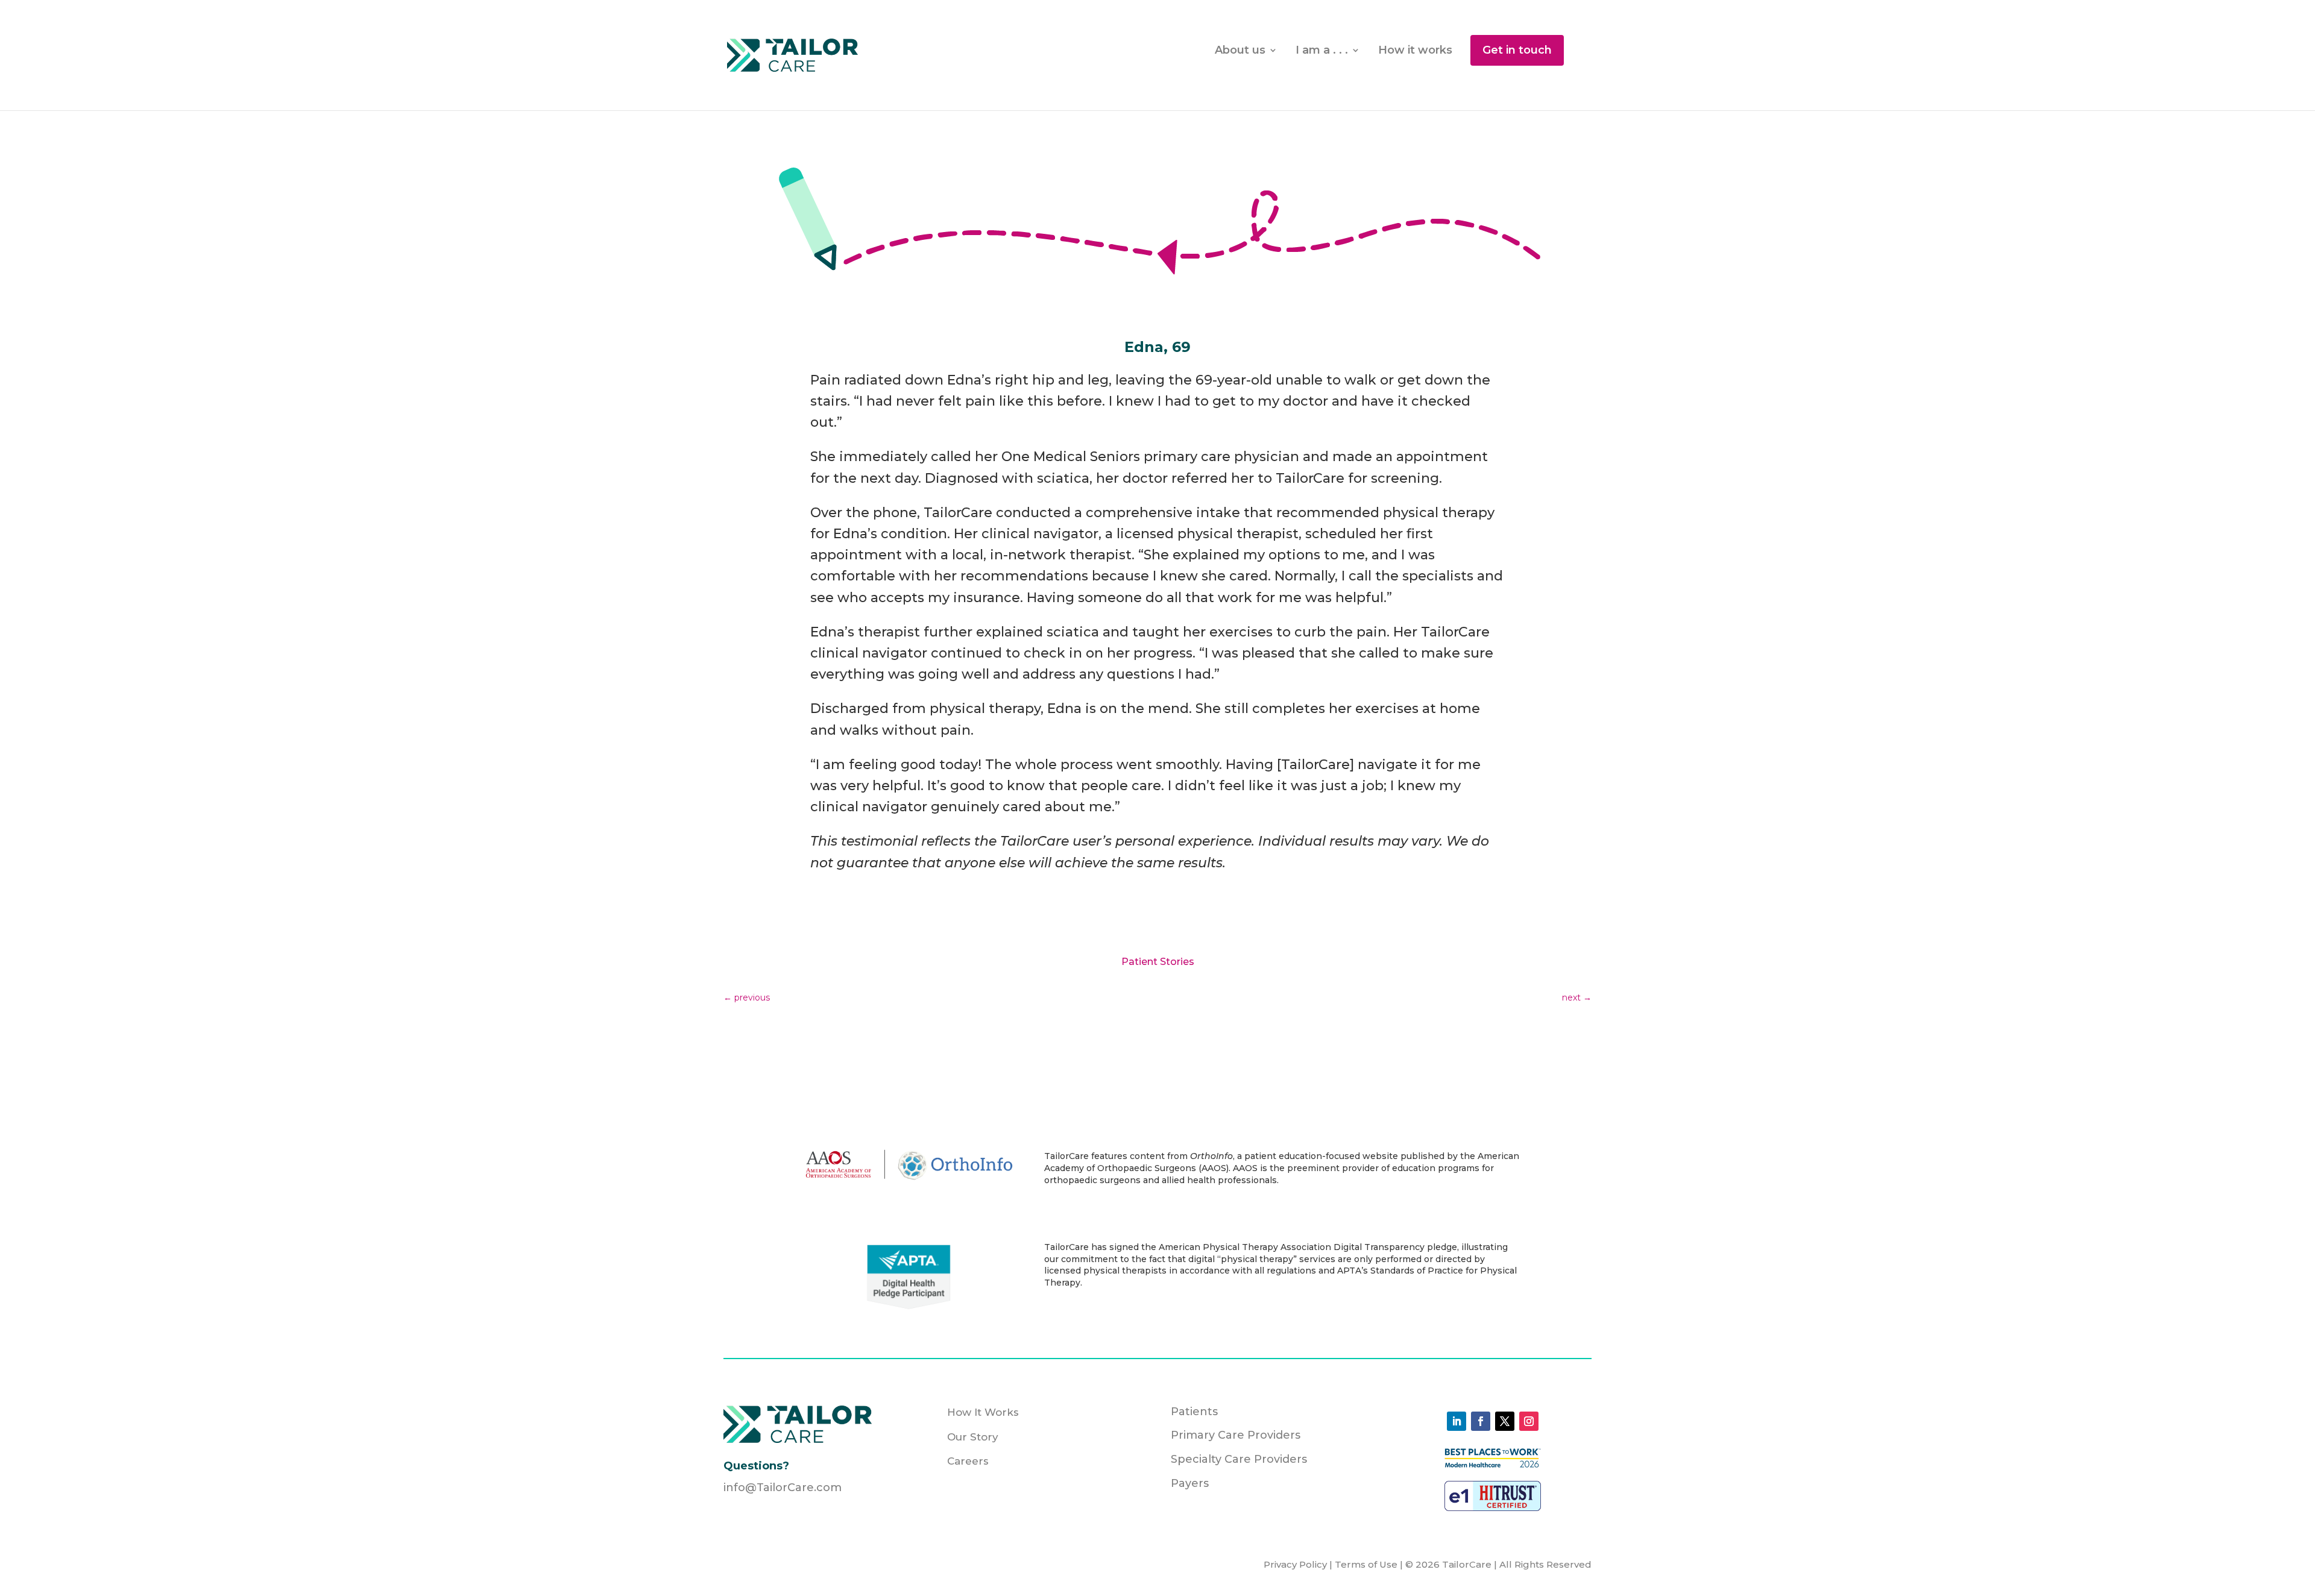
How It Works (983, 1412)
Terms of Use (1367, 1564)
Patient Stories (1158, 962)
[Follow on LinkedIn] (1457, 1421)
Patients (1194, 1412)
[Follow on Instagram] (1529, 1421)
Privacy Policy (1295, 1564)
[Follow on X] (1505, 1421)
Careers (968, 1461)
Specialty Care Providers (1239, 1459)
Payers (1190, 1483)
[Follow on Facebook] (1481, 1421)
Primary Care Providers (1236, 1435)
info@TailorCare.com (783, 1488)
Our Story (973, 1437)
